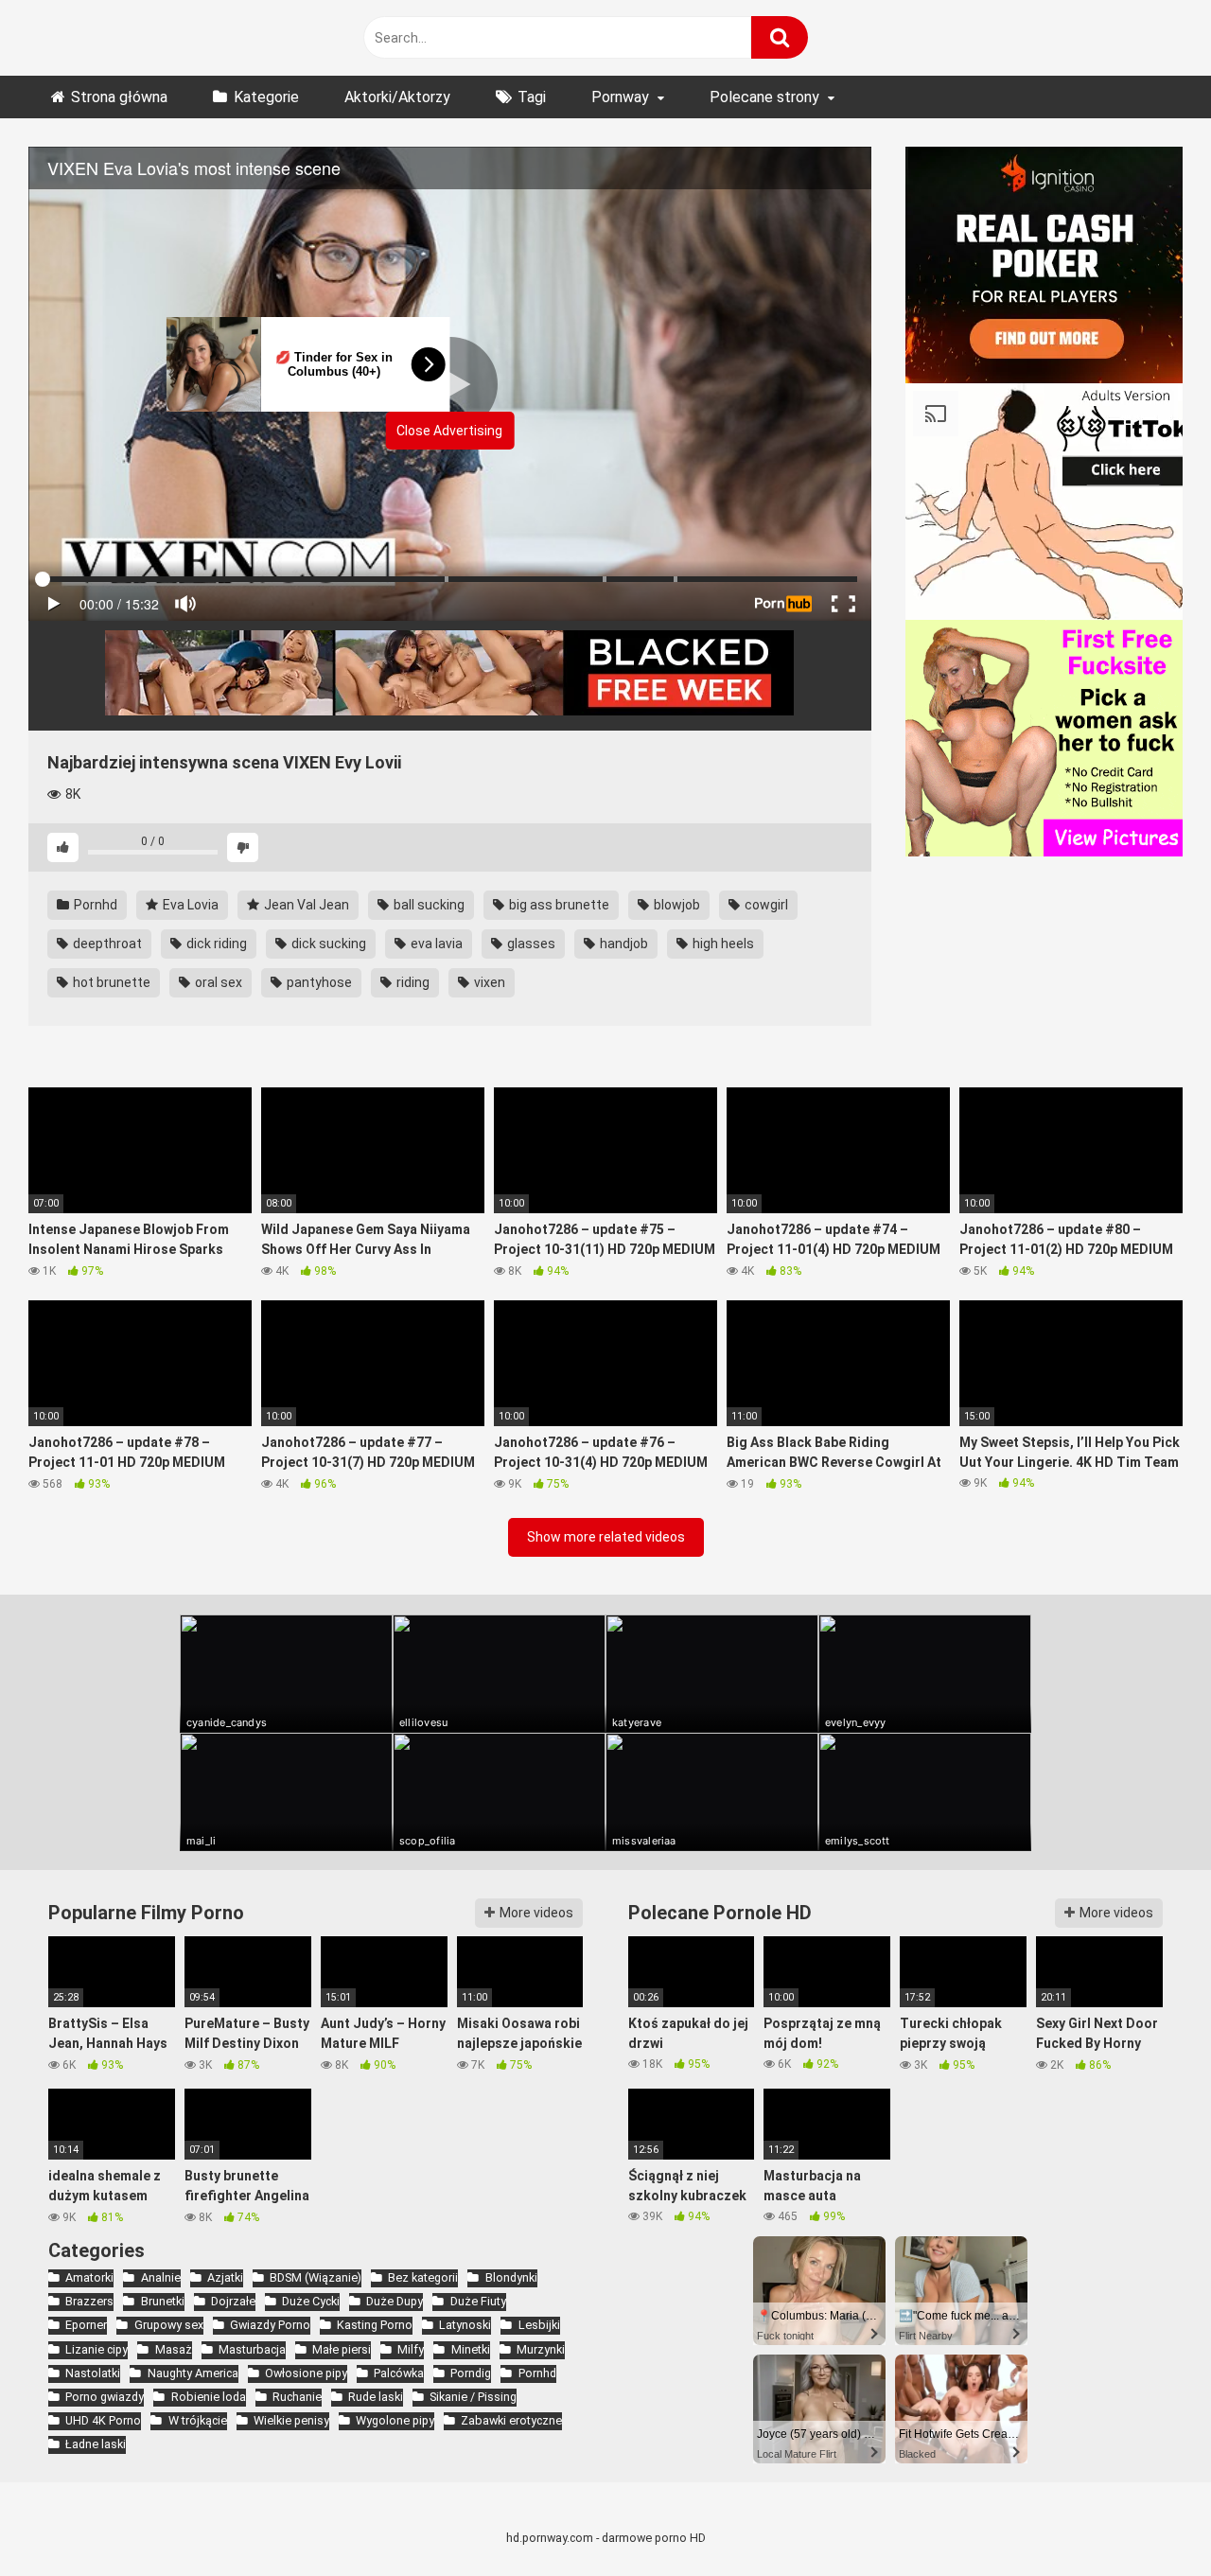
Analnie (160, 2277)
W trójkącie (197, 2420)
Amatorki (89, 2277)
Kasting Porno (375, 2325)
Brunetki (162, 2301)
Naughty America (193, 2373)
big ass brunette (558, 905)
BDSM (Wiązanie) (316, 2277)
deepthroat (106, 944)
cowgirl (765, 905)
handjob (623, 944)
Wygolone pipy (395, 2420)
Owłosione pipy (306, 2373)
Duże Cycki (311, 2301)
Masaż (173, 2349)
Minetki (470, 2349)
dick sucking (327, 944)
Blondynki (511, 2277)
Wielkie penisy (291, 2420)
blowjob (676, 905)
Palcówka (399, 2373)
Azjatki (225, 2277)
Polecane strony (764, 97)
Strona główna (119, 97)
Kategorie (266, 97)
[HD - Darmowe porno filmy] (196, 38)
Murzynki (541, 2349)
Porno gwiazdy (105, 2397)
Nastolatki (93, 2373)
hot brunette (110, 982)
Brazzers (89, 2301)
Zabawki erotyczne (511, 2420)
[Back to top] (1148, 2519)
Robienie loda (208, 2397)
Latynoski (465, 2325)
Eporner (86, 2325)
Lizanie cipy (97, 2349)
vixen (488, 982)
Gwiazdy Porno (270, 2325)
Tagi (532, 97)
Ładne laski (96, 2444)
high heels (722, 944)
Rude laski (376, 2397)
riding (412, 982)
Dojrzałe (233, 2301)
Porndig (471, 2373)
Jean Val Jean (305, 905)
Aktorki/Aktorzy (397, 97)
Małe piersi (342, 2349)
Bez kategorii (423, 2277)
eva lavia (435, 944)
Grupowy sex (168, 2325)
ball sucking (428, 905)
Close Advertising (449, 431)
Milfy (411, 2349)
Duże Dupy (395, 2301)
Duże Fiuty (478, 2301)
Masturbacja (252, 2349)
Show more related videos (606, 1537)
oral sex (217, 982)
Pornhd (94, 905)
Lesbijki (539, 2325)
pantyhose (318, 982)
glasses (530, 944)
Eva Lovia (189, 905)
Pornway (620, 97)
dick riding (215, 944)
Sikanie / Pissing (473, 2397)
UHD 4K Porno (103, 2420)
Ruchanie (297, 2397)
